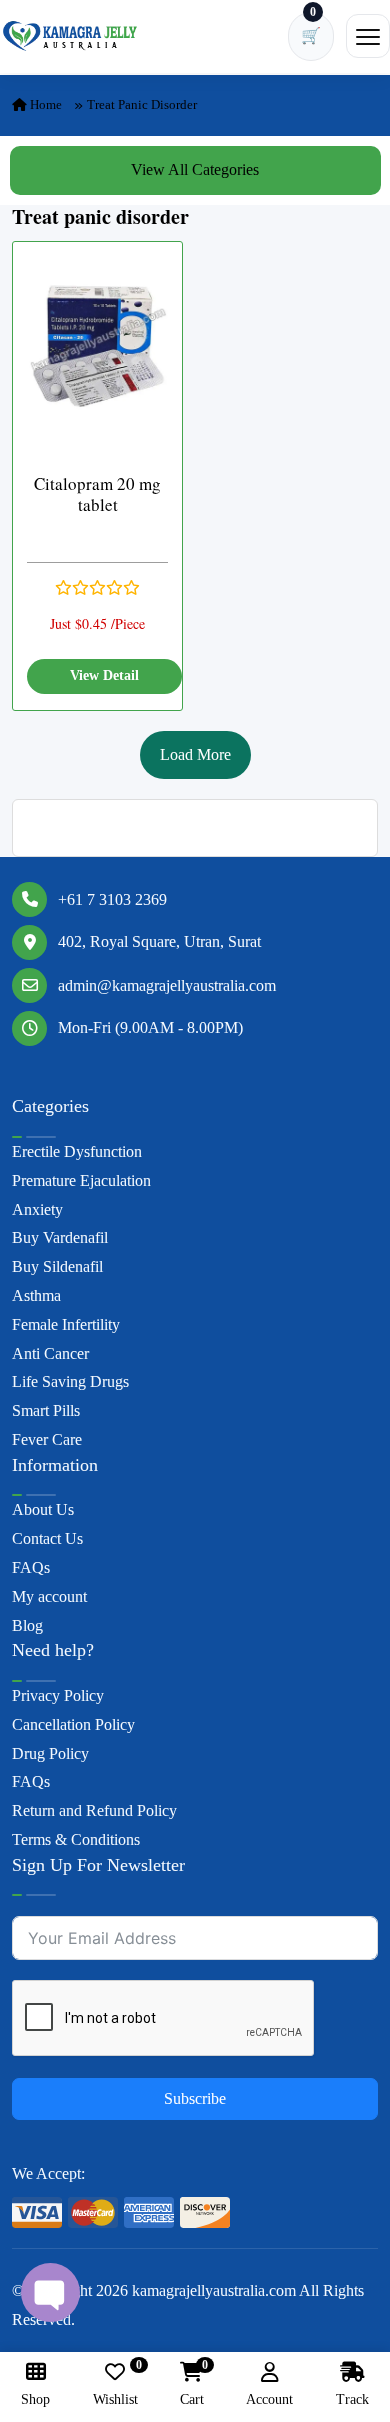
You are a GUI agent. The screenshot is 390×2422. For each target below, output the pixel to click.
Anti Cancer (50, 1353)
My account (49, 1596)
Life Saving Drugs (70, 1381)
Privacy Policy (58, 1695)
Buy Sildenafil (57, 1266)
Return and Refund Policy (94, 1810)
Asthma (36, 1295)
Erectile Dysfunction (77, 1151)
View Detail (104, 675)
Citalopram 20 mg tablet (97, 494)
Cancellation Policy (73, 1724)
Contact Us (47, 1538)
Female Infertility (66, 1324)
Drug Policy (50, 1753)
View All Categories (195, 169)
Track (352, 2399)
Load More (195, 754)
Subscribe (195, 2098)
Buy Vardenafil (60, 1237)
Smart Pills (46, 1410)
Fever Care (47, 1439)
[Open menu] (368, 36)
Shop (35, 2399)
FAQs (31, 1567)
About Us (43, 1509)
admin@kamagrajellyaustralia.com (167, 985)
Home (44, 104)
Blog (27, 1625)
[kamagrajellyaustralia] (70, 36)
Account (269, 2399)
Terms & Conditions (76, 1839)
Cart (192, 2384)
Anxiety (37, 1209)
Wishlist (115, 2384)
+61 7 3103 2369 (112, 899)
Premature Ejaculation (81, 1180)
